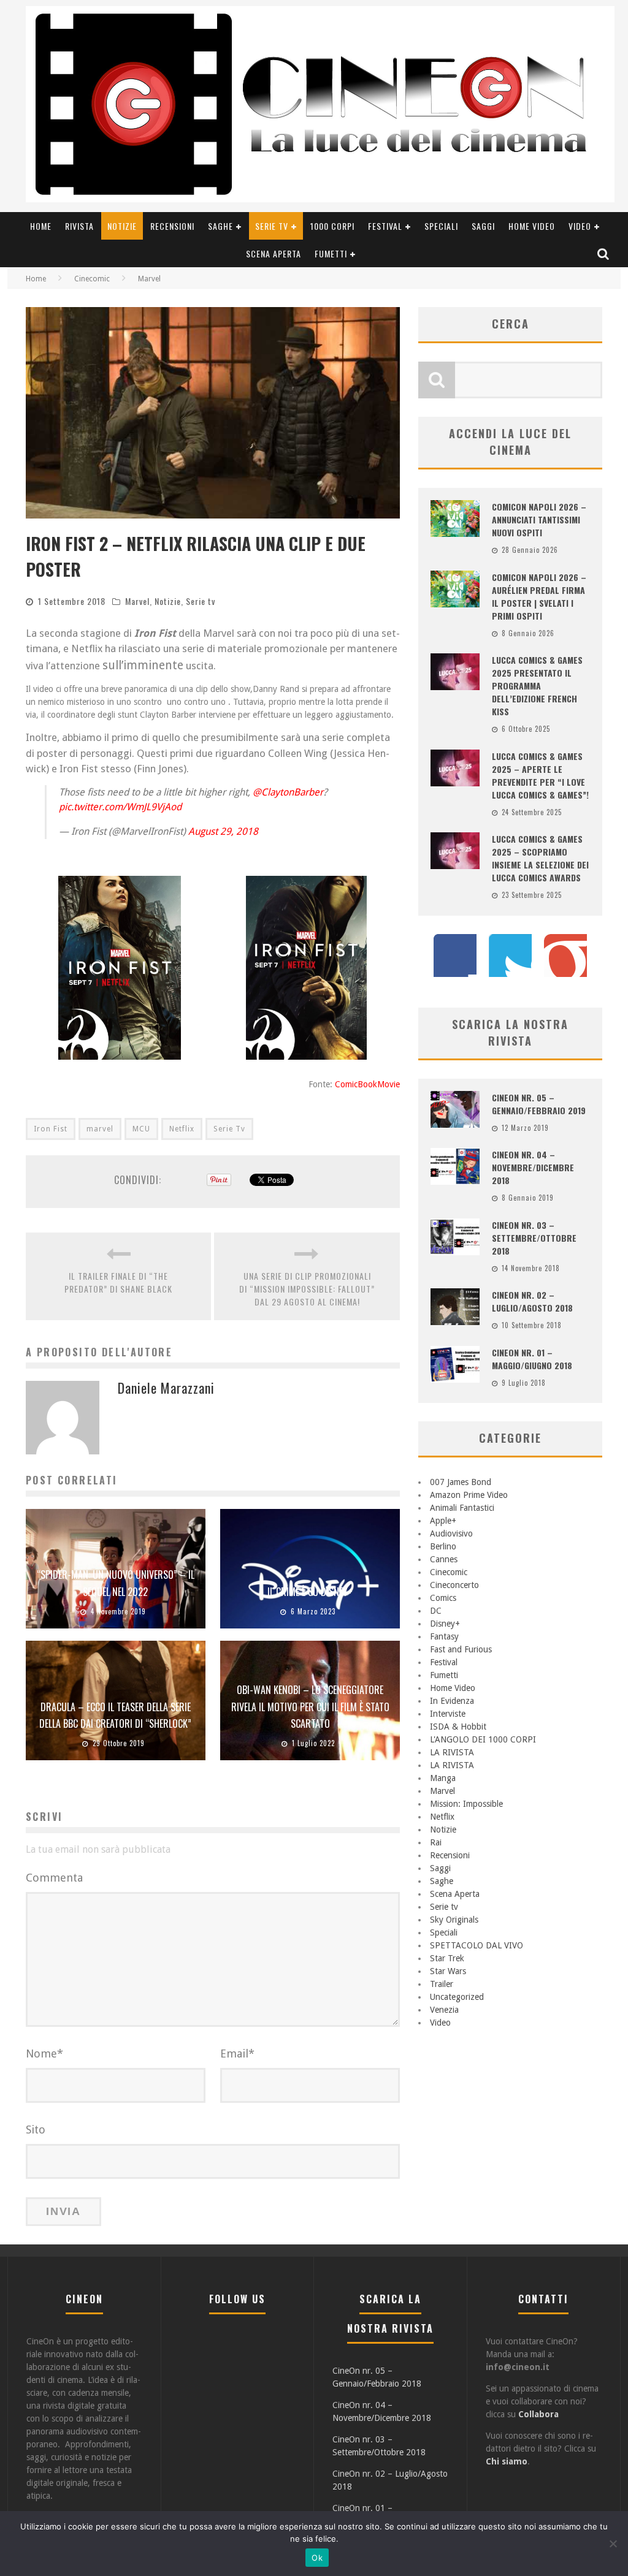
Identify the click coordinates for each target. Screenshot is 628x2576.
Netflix (182, 1129)
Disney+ (445, 1624)
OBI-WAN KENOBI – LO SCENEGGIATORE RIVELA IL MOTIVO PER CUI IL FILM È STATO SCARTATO (310, 1706)
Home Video (532, 226)
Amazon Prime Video (469, 1495)
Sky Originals (454, 1920)
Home (41, 226)
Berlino (443, 1546)
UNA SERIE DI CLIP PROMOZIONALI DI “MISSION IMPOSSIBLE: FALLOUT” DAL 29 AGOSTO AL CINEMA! (307, 1289)
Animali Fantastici (462, 1508)
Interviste (448, 1714)
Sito (36, 2130)
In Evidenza (452, 1701)
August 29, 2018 (223, 831)
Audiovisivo (451, 1533)
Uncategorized (457, 1997)
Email (237, 2054)
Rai (436, 1842)
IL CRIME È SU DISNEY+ (310, 1592)
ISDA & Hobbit (458, 1727)
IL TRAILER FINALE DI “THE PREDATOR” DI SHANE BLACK (118, 1282)
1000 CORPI (332, 226)
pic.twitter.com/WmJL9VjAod (120, 807)
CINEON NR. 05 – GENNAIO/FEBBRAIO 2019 (539, 1104)
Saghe (220, 226)
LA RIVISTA (452, 1752)
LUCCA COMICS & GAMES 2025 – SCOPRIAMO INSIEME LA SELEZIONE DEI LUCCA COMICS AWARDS (540, 858)
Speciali (441, 226)
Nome (44, 2054)
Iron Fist (51, 1129)
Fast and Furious (461, 1649)
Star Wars (448, 1971)
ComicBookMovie (367, 1084)
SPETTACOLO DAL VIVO (477, 1945)
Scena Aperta (274, 253)
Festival (385, 226)
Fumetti (331, 253)
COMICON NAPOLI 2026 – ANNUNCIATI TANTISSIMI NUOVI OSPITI (539, 519)
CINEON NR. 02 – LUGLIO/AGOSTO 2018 (532, 1301)
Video (580, 226)
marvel (100, 1129)
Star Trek (447, 1958)
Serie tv (272, 226)
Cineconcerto (454, 1585)
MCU (141, 1129)
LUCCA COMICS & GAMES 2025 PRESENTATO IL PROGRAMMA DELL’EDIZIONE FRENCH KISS (537, 686)
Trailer (442, 1984)
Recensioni (172, 226)
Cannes (444, 1559)
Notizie (122, 226)
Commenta (54, 1878)
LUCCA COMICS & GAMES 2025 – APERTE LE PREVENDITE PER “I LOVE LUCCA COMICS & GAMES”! (540, 775)
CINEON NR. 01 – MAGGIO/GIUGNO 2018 (532, 1359)
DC (436, 1611)
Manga (443, 1778)
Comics (443, 1598)
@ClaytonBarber (288, 792)
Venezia (444, 2010)
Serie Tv (229, 1129)
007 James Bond (461, 1482)
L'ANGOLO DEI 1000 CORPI (483, 1739)
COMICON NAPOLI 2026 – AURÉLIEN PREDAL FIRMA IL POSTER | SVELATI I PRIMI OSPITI (539, 596)
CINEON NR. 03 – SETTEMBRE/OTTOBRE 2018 (534, 1238)
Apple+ (443, 1521)
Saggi (483, 226)
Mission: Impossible (466, 1804)
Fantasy (444, 1636)
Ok (317, 2558)
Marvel (137, 601)
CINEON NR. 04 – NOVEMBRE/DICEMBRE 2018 (533, 1167)
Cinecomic (449, 1572)
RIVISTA (79, 226)
